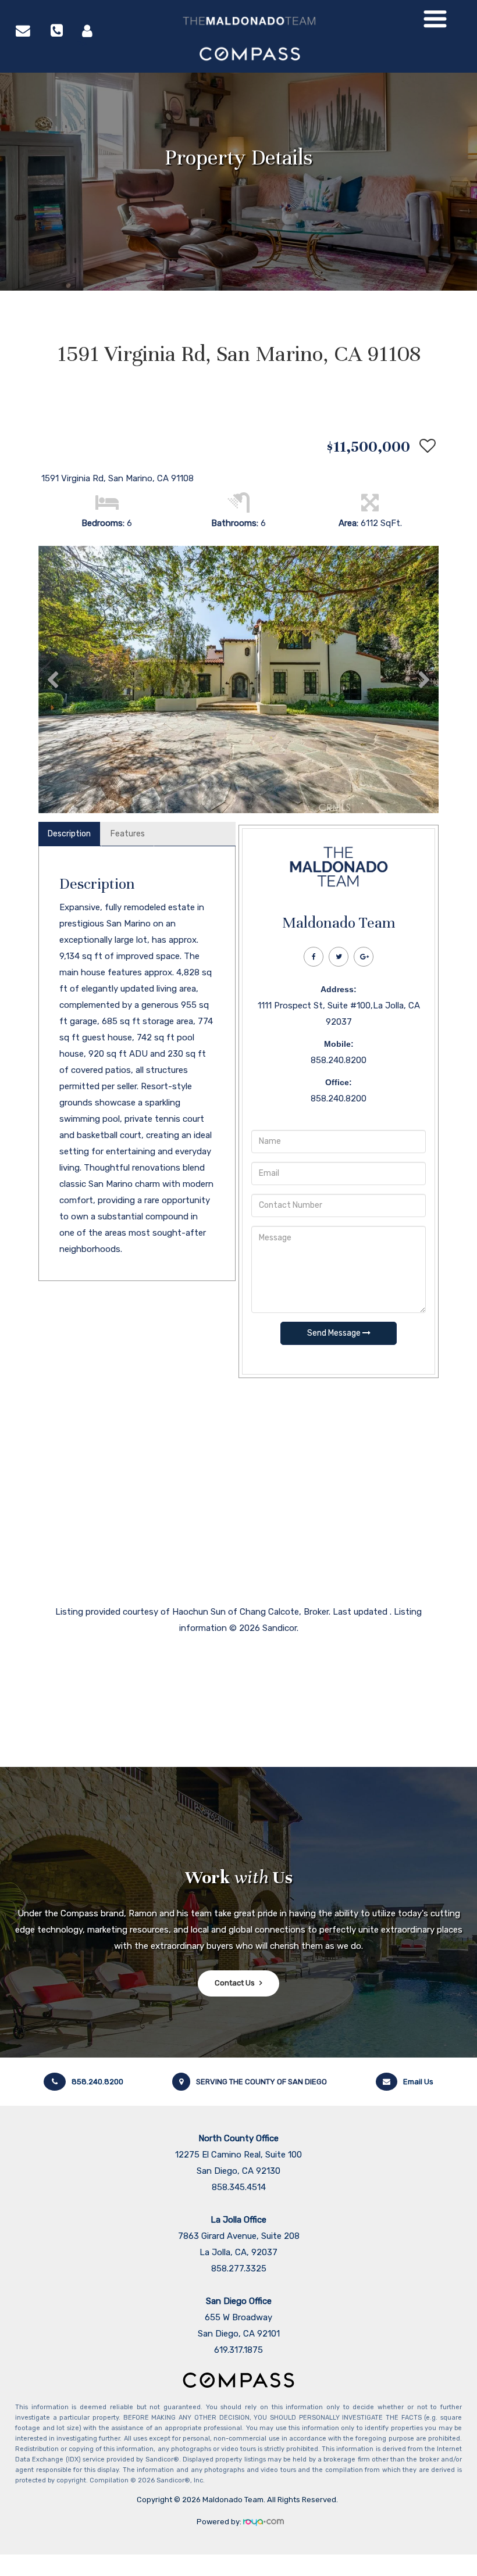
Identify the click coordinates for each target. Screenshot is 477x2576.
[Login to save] (425, 446)
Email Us (418, 2082)
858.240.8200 (97, 2082)
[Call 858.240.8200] (57, 30)
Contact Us (235, 1983)
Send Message (335, 1333)
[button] (53, 679)
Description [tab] (69, 834)
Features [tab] (128, 834)
